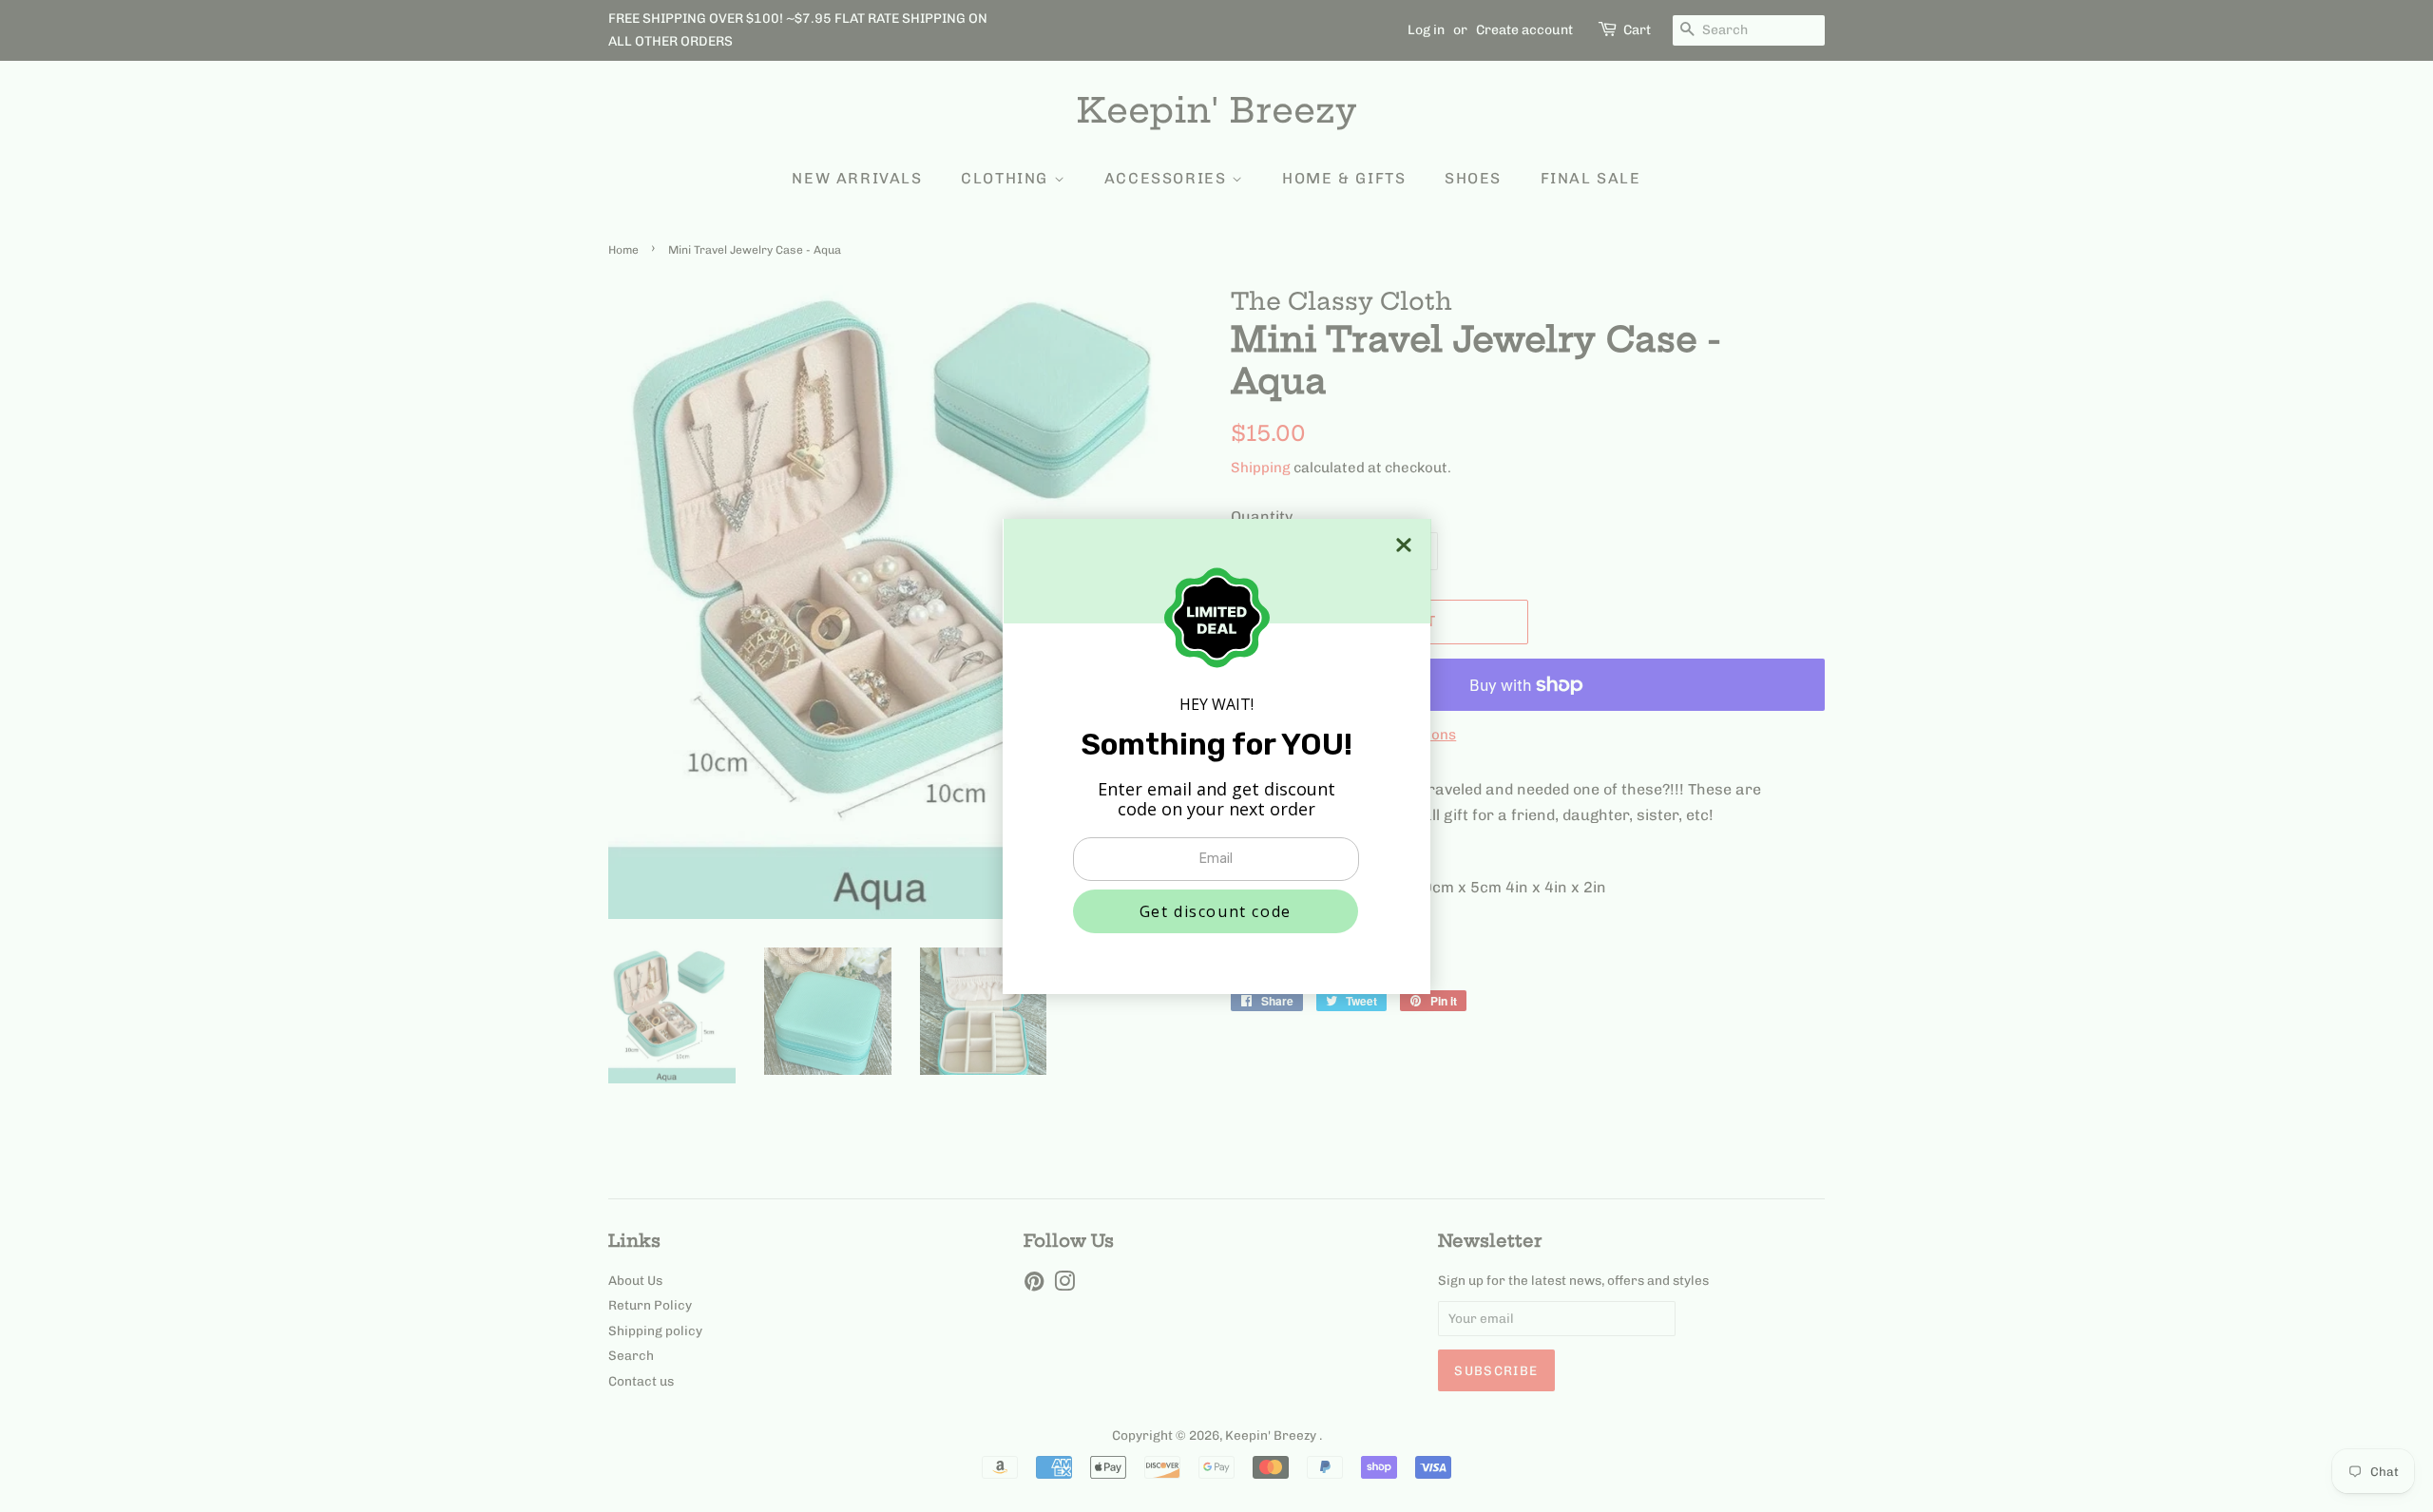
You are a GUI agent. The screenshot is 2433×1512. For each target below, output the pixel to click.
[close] (1404, 545)
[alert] (1216, 756)
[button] (1216, 911)
